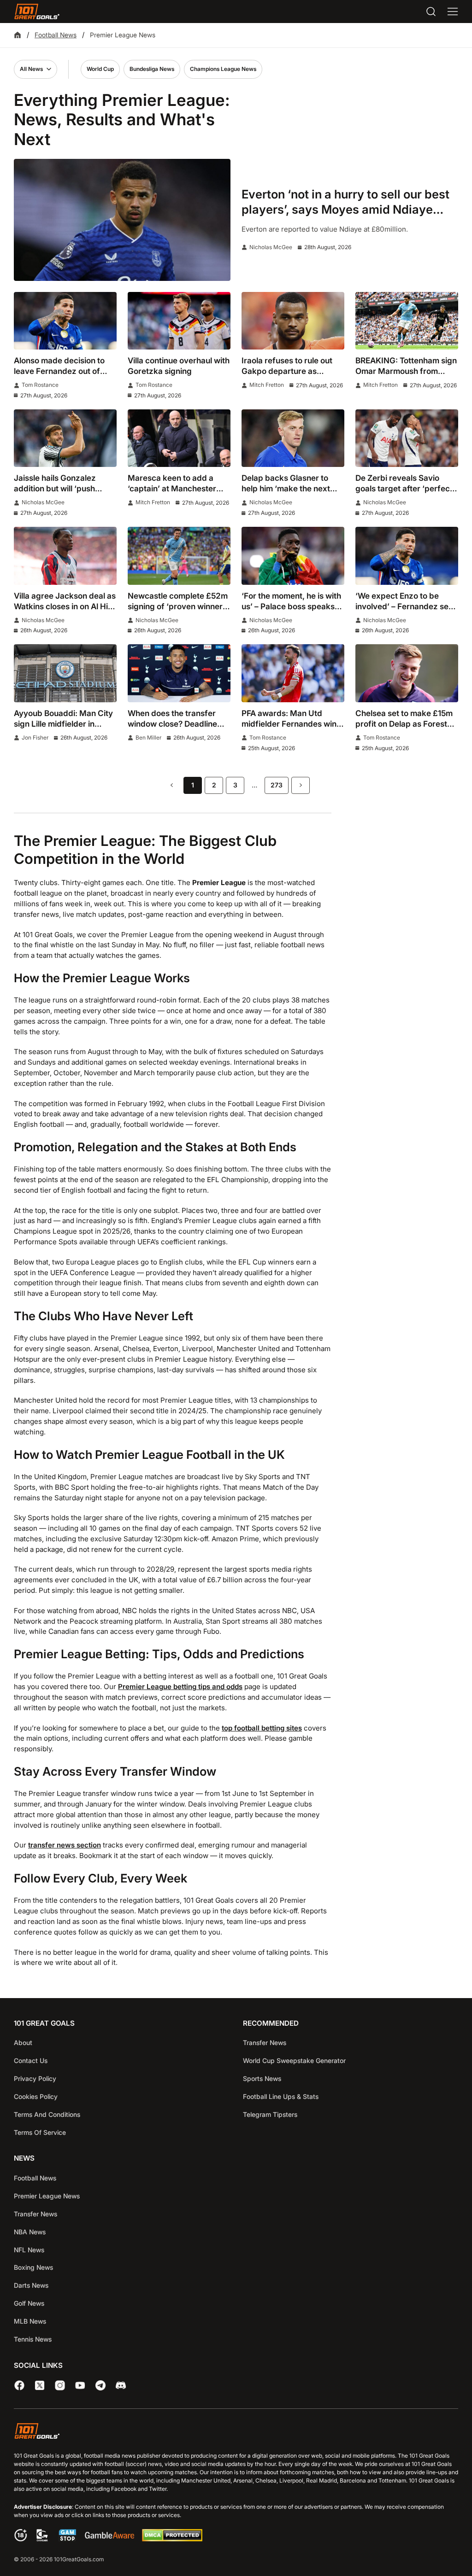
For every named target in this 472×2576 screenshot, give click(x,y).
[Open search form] (431, 12)
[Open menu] (453, 12)
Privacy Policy (35, 2078)
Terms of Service (40, 2132)
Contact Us (31, 2060)
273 (277, 785)
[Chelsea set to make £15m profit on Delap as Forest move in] (407, 673)
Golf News (29, 2303)
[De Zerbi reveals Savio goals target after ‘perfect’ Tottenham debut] (407, 438)
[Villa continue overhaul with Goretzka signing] (179, 321)
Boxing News (33, 2267)
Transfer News (265, 2043)
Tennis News (33, 2339)
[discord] (121, 2385)
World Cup (100, 69)
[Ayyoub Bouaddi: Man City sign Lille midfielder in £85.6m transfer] (65, 673)
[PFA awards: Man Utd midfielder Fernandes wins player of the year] (293, 673)
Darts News (31, 2285)
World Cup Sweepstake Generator (294, 2060)
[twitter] (40, 2385)
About (23, 2043)
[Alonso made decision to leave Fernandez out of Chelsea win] (65, 321)
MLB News (30, 2321)
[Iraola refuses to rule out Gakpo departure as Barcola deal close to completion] (293, 321)
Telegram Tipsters (270, 2114)
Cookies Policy (36, 2096)
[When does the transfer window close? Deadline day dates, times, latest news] (179, 673)
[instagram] (60, 2385)
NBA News (30, 2232)
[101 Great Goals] (236, 2433)
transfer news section (65, 1845)
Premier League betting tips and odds (180, 1687)
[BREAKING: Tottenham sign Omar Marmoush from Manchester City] (407, 321)
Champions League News (223, 69)
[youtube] (80, 2385)
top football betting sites (262, 1728)
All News (31, 69)
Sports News (262, 2078)
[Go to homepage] (37, 12)
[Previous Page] (171, 785)
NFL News (29, 2250)
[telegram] (100, 2385)
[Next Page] (301, 785)
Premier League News (47, 2196)
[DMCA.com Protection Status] (172, 2539)
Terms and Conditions (47, 2114)
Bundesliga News (152, 69)
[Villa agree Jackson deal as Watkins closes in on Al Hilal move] (65, 556)
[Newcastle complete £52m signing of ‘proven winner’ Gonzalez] (179, 556)
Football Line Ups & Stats (281, 2096)
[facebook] (19, 2385)
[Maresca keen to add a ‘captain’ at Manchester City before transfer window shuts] (179, 438)
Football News (56, 35)
